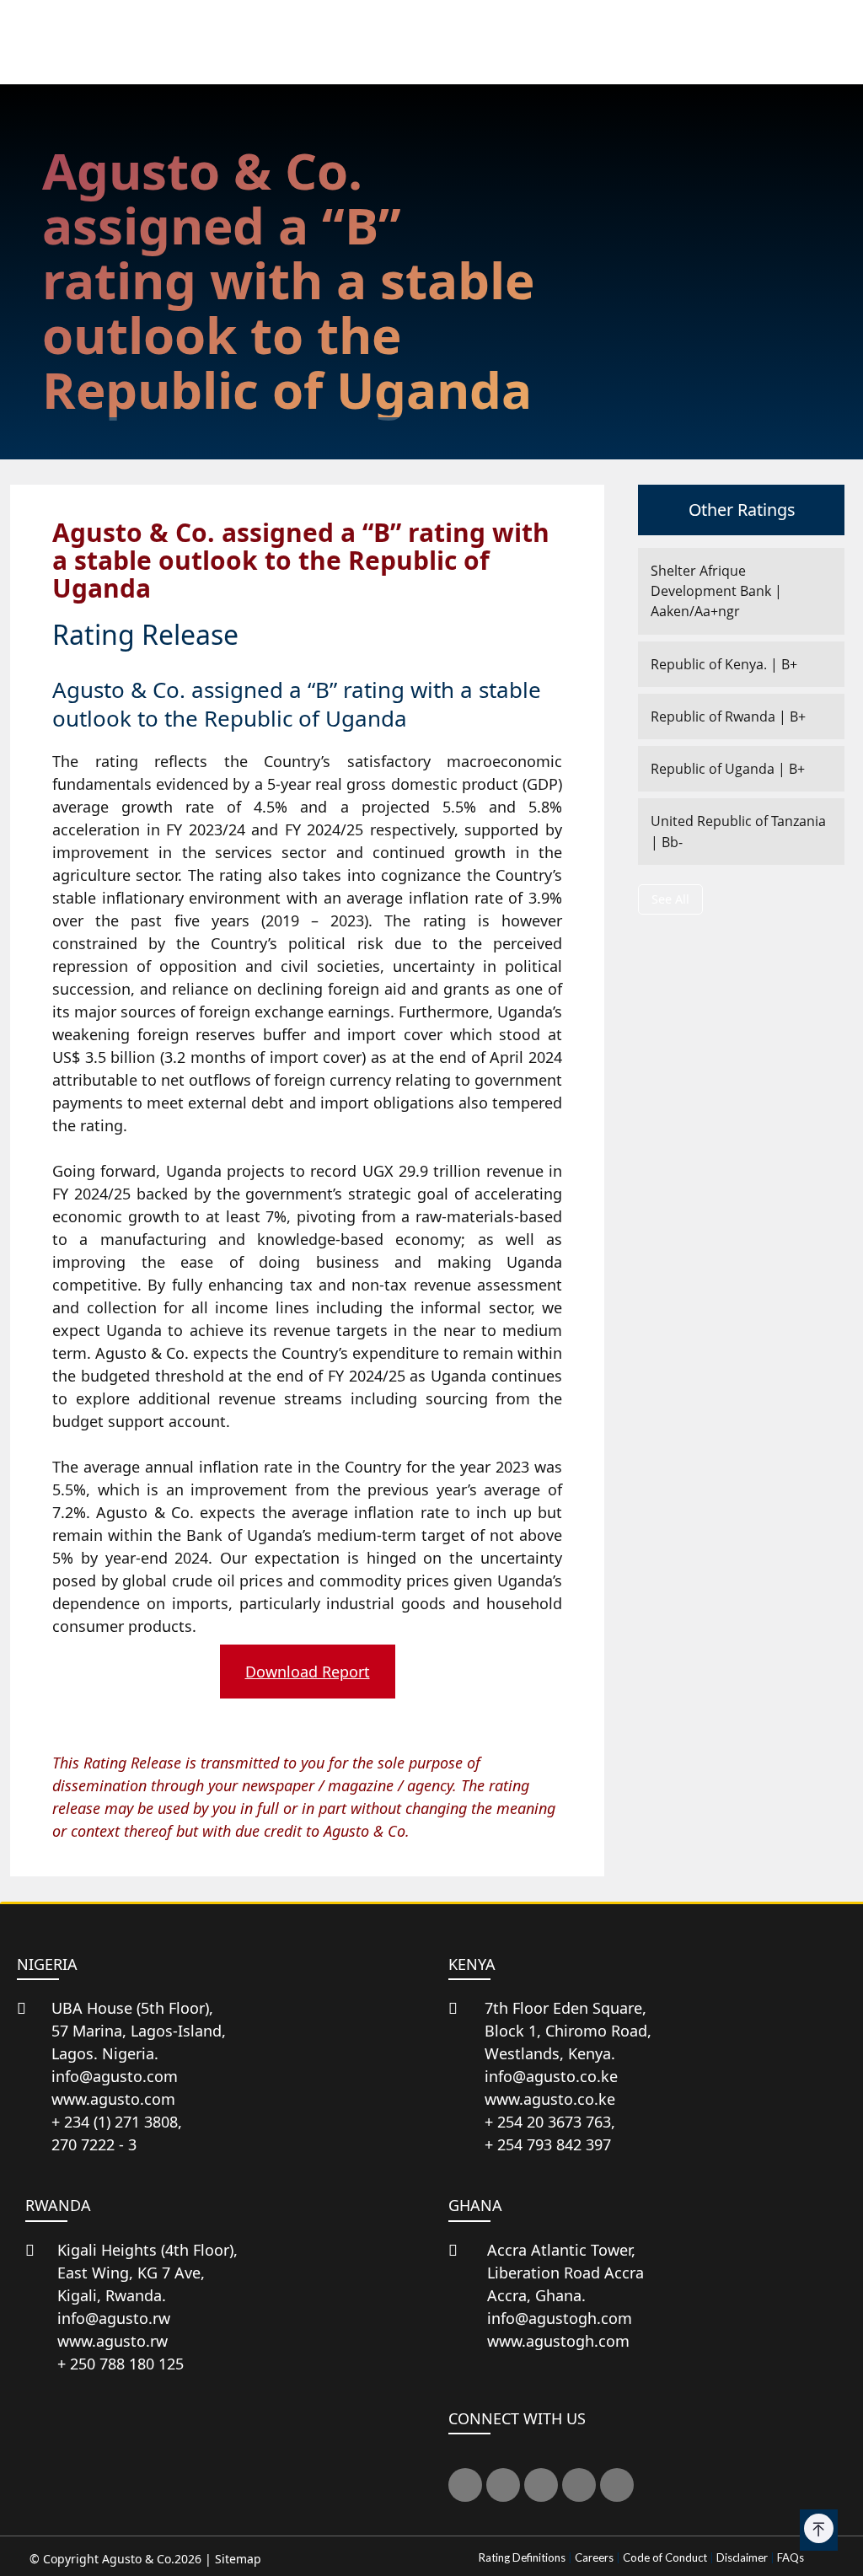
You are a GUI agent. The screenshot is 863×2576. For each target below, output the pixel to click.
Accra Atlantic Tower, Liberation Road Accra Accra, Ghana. (566, 2273)
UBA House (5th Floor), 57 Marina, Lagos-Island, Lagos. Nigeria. (139, 2031)
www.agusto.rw (113, 2341)
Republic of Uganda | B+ (728, 769)
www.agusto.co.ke (550, 2099)
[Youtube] (579, 2485)
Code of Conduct (665, 2557)
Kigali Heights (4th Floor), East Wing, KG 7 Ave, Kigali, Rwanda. (147, 2273)
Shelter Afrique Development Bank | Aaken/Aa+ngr (716, 591)
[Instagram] (617, 2485)
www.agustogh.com (558, 2341)
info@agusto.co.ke (551, 2076)
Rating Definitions (522, 2557)
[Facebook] (503, 2485)
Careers (594, 2557)
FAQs (791, 2557)
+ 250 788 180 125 (121, 2364)
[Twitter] (465, 2485)
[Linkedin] (541, 2485)
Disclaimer (742, 2557)
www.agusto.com (113, 2099)
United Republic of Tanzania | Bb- (738, 831)
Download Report (308, 1672)
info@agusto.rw (114, 2318)
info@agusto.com (115, 2076)
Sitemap (238, 2559)
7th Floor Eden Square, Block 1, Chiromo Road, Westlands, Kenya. (568, 2031)
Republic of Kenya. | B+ (724, 664)
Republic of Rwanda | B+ (728, 716)
